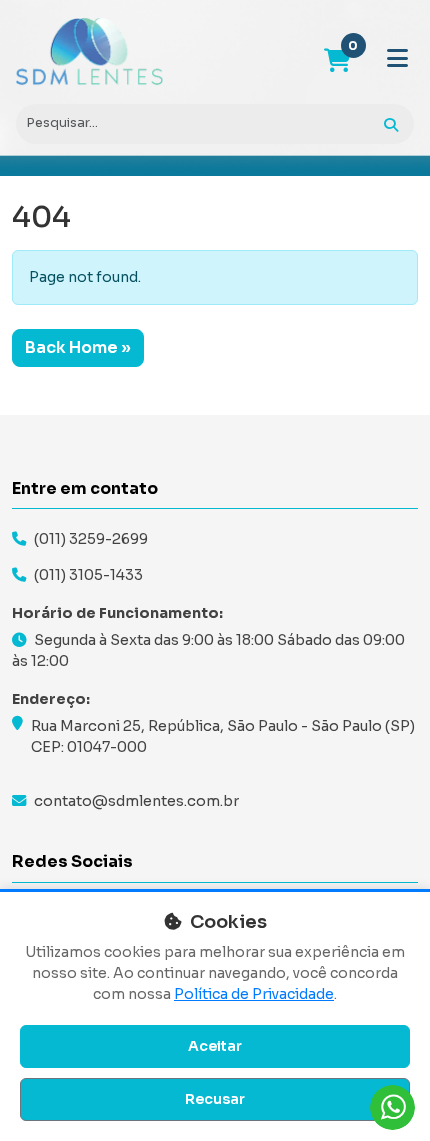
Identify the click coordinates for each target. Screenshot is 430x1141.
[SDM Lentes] (89, 52)
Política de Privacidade (254, 994)
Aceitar (215, 1046)
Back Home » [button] (78, 347)
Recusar (215, 1099)
